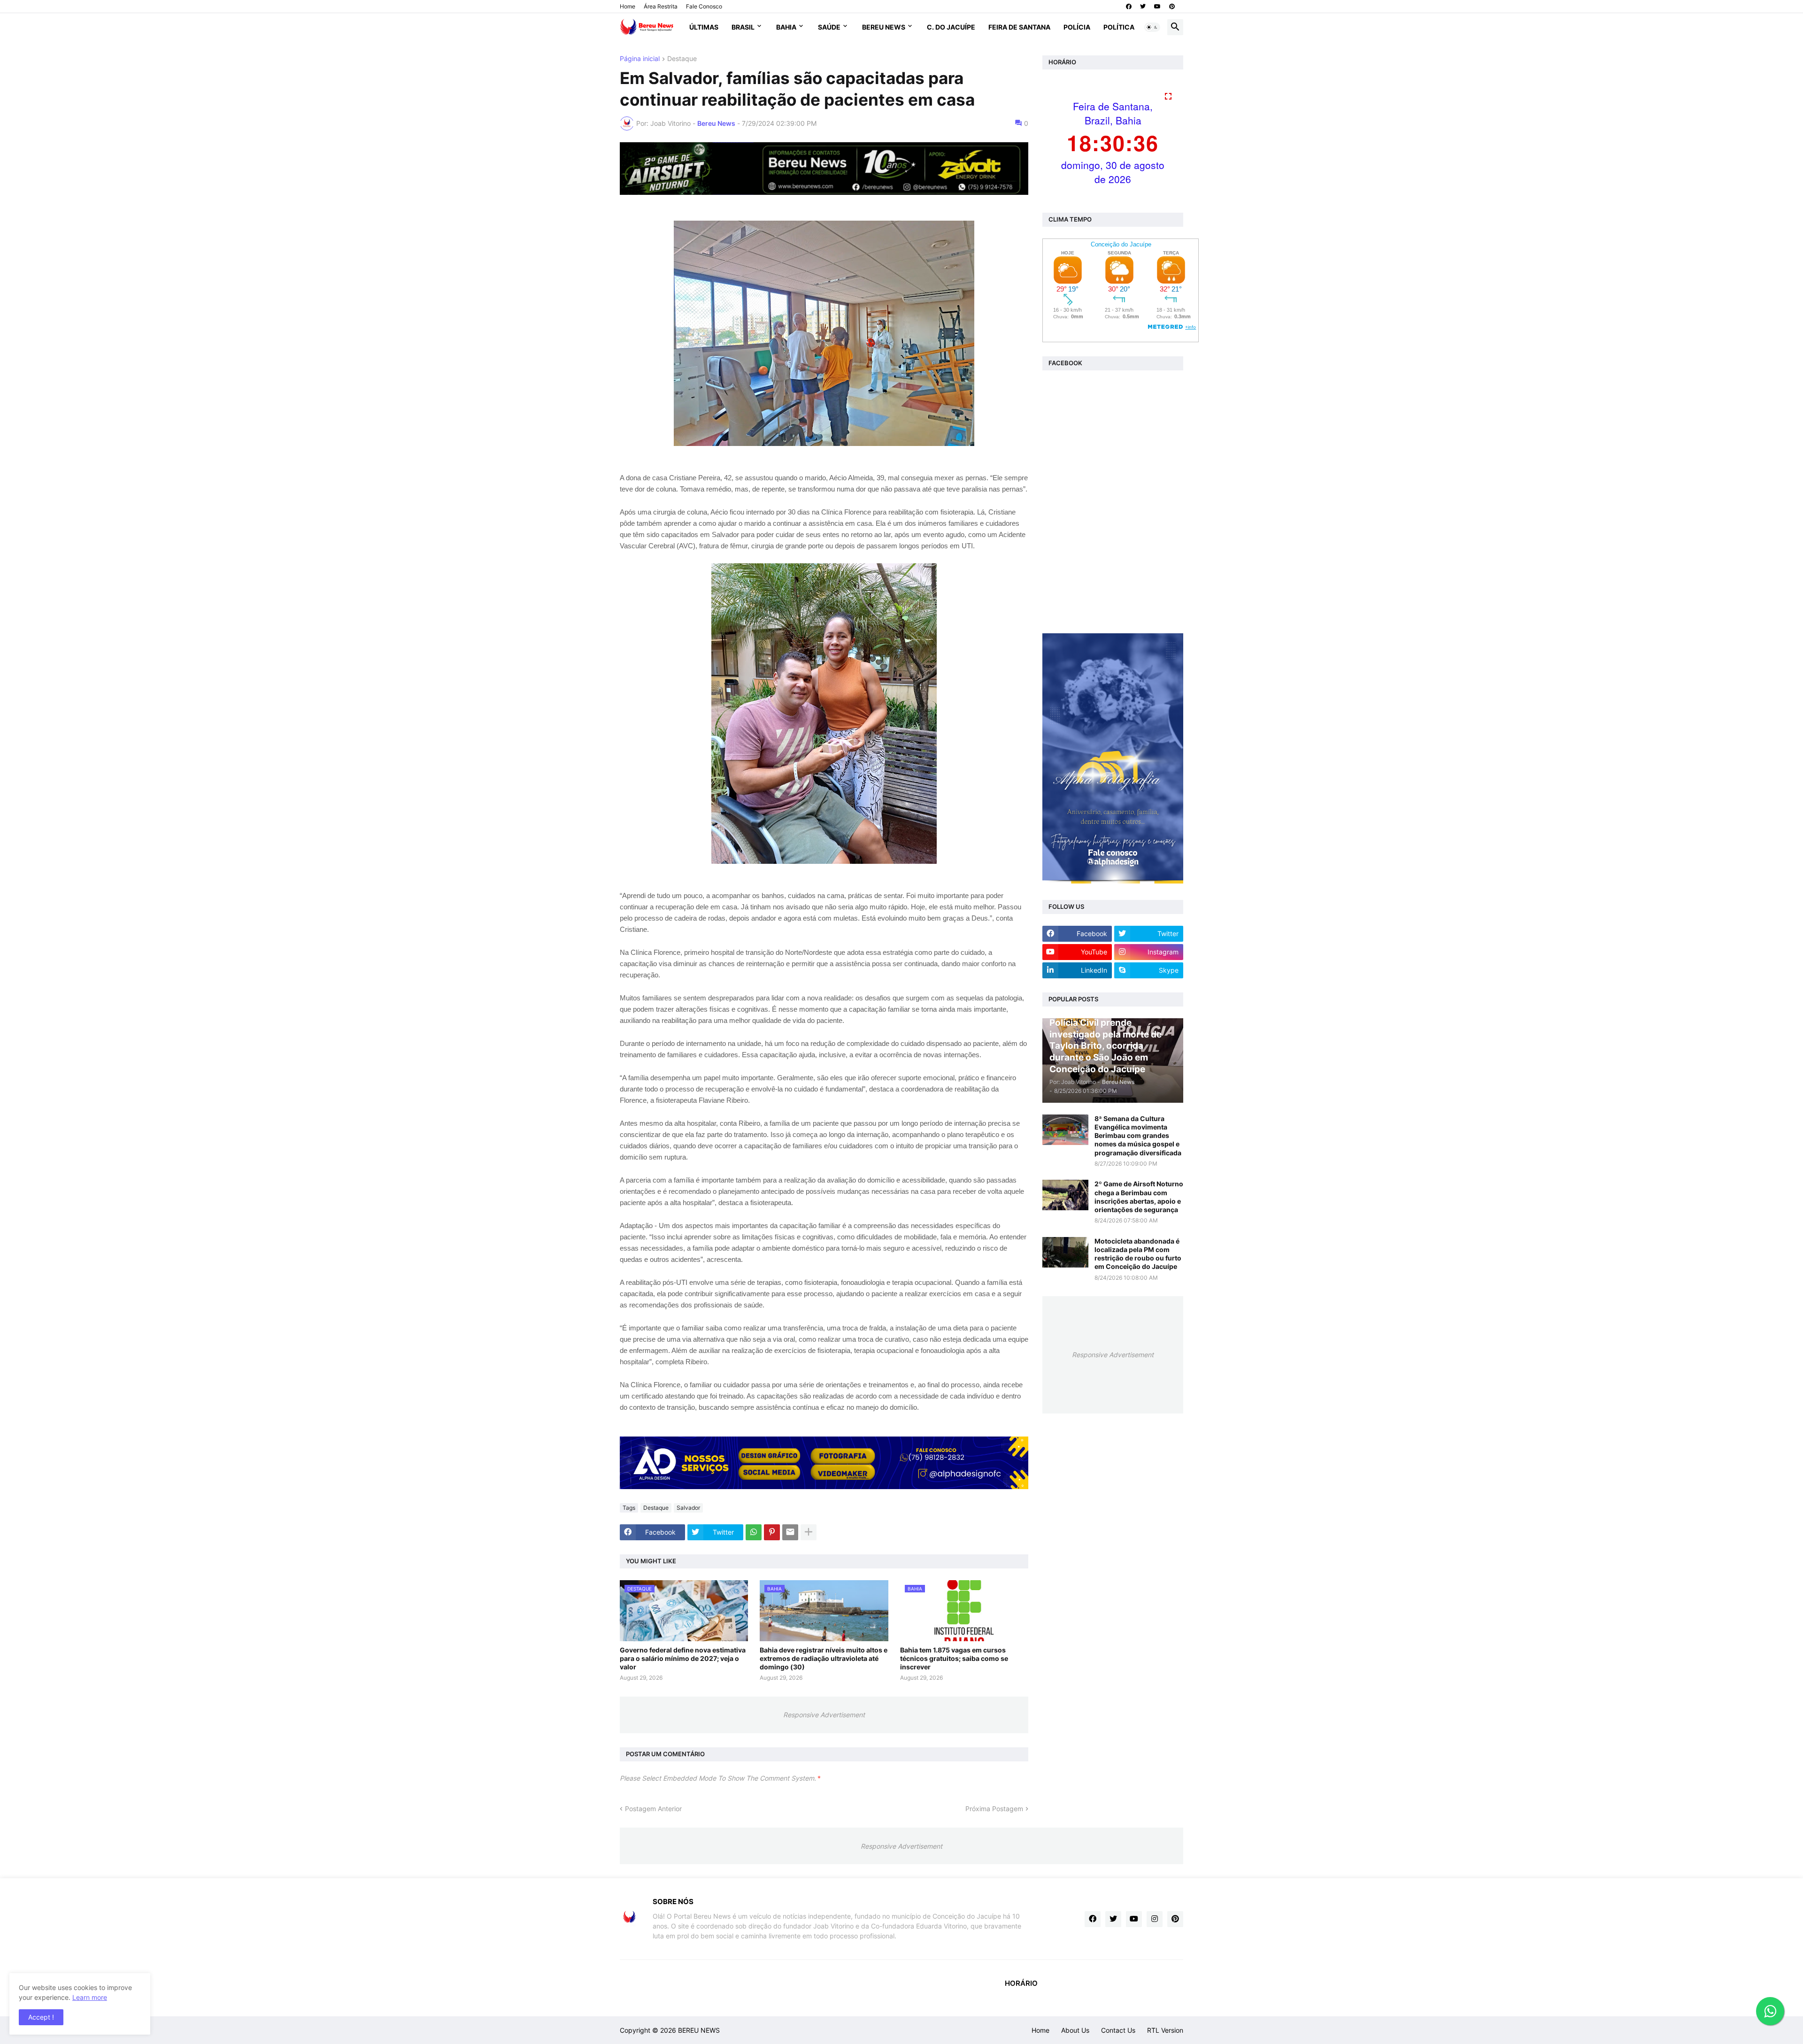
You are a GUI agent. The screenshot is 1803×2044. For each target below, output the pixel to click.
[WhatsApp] (754, 1532)
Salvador (688, 1508)
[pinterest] (1172, 7)
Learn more (90, 1997)
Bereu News (884, 27)
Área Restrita (661, 6)
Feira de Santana (1019, 27)
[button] (1152, 27)
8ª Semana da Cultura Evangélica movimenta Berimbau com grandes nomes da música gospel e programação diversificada (1138, 1136)
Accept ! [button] (41, 2017)
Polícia (1077, 27)
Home (628, 6)
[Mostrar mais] (809, 1532)
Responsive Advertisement (824, 1715)
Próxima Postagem (994, 1809)
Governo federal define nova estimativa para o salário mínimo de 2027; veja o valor (683, 1658)
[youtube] (1157, 7)
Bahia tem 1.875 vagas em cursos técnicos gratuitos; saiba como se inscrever (954, 1658)
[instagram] (1155, 1919)
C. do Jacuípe (951, 27)
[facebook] (1129, 7)
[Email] (790, 1532)
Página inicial (640, 59)
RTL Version (1165, 2030)
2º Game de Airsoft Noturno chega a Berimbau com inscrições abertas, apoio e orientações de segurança (1139, 1197)
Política (1119, 27)
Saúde (829, 27)
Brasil (743, 27)
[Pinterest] (772, 1532)
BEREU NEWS (699, 2030)
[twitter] (1143, 7)
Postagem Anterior (653, 1809)
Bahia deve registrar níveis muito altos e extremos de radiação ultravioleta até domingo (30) (824, 1658)
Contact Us (1118, 2030)
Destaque (682, 59)
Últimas (704, 27)
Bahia (786, 27)
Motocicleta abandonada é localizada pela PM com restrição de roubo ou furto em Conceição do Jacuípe (1138, 1254)
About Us (1075, 2030)
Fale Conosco (704, 6)
